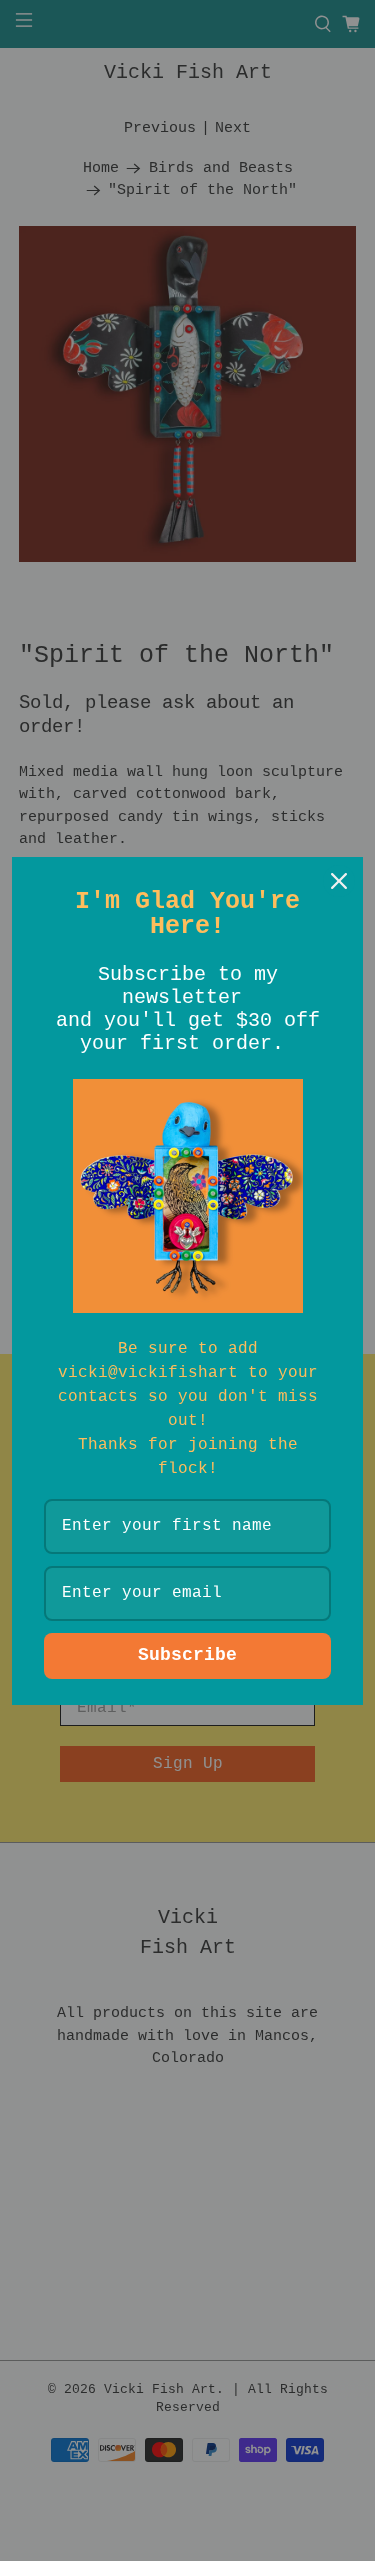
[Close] (339, 881)
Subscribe (187, 1655)
